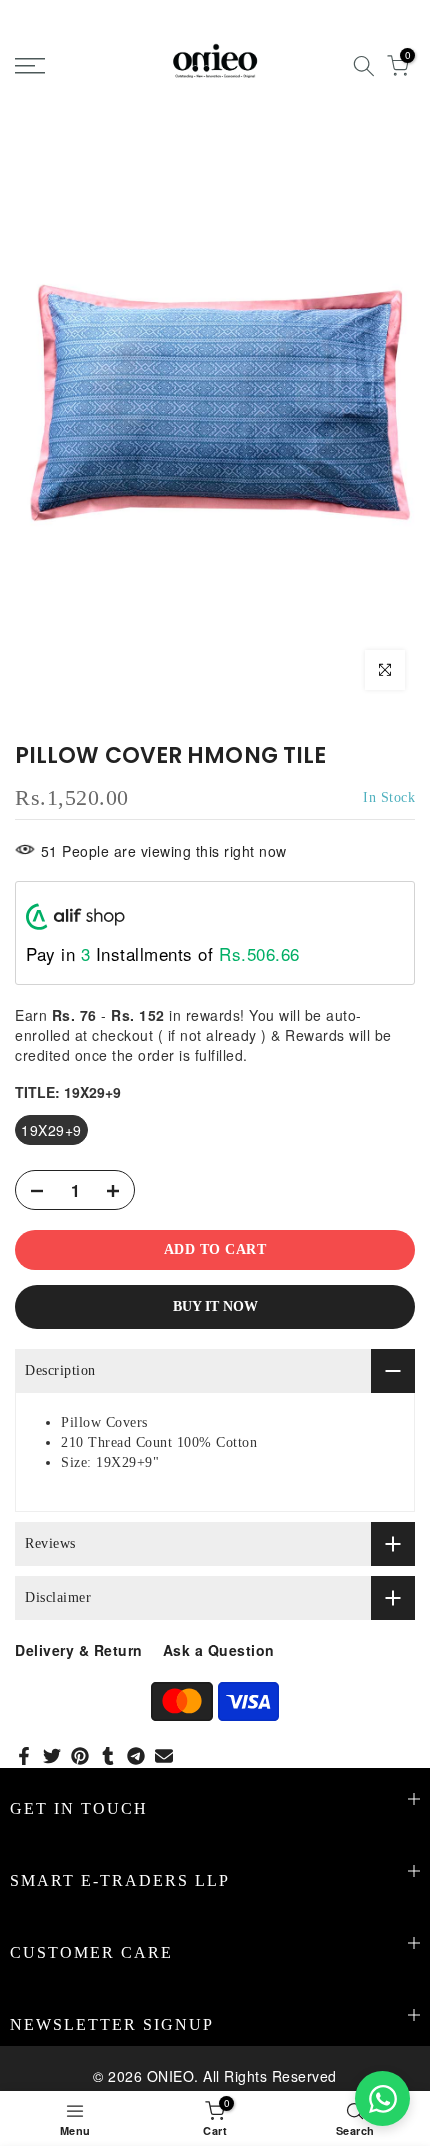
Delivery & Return (79, 1650)
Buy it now (215, 1306)
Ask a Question (219, 1650)
